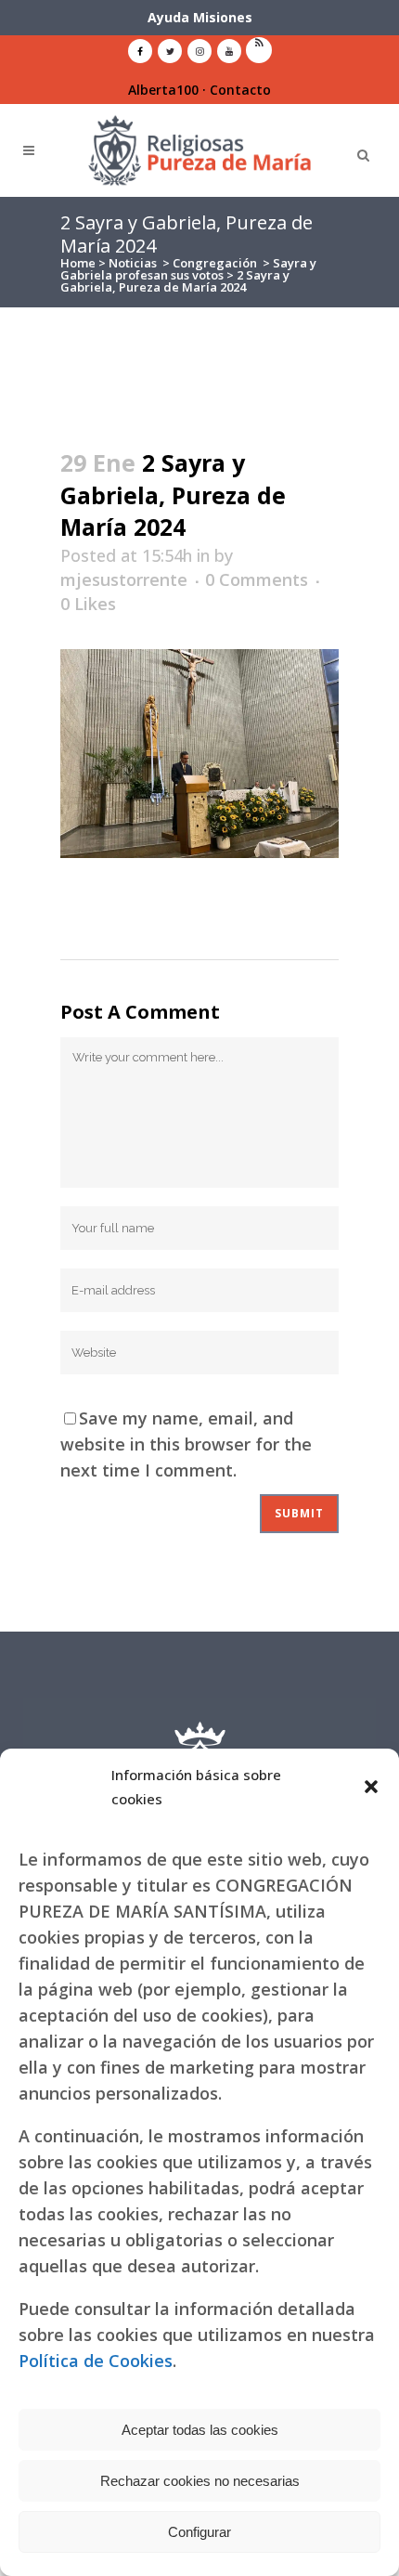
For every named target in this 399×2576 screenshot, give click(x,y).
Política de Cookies (96, 2361)
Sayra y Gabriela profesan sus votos (188, 269)
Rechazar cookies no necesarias (200, 2481)
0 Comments (257, 579)
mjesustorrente (124, 579)
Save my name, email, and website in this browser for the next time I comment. (186, 1444)
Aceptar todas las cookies (200, 2430)
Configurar (199, 2532)
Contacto (240, 90)
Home (78, 263)
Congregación (215, 263)
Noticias (133, 263)
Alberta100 (163, 90)
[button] (371, 1787)
